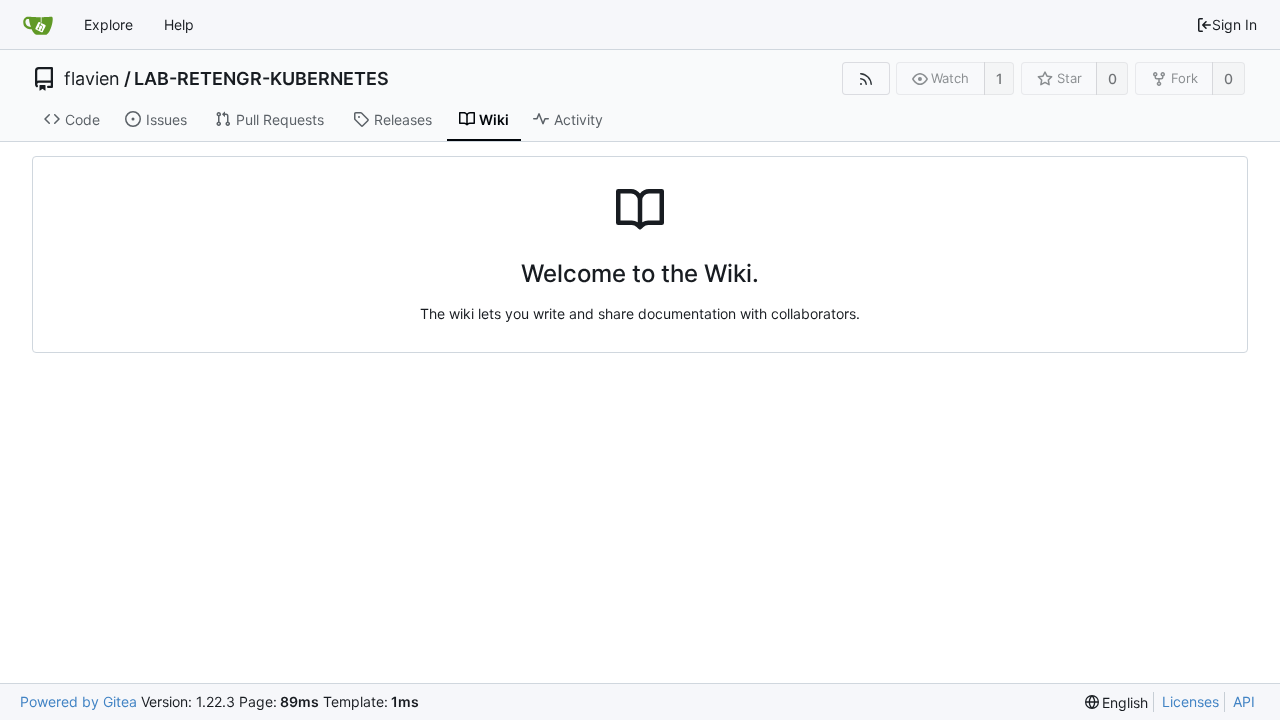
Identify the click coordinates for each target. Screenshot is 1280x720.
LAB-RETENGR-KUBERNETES (261, 79)
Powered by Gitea (78, 701)
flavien (92, 79)
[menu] (1117, 702)
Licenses (1190, 701)
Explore (108, 24)
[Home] (38, 25)
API (1244, 701)
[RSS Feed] (865, 78)
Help (179, 24)
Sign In (1234, 24)
